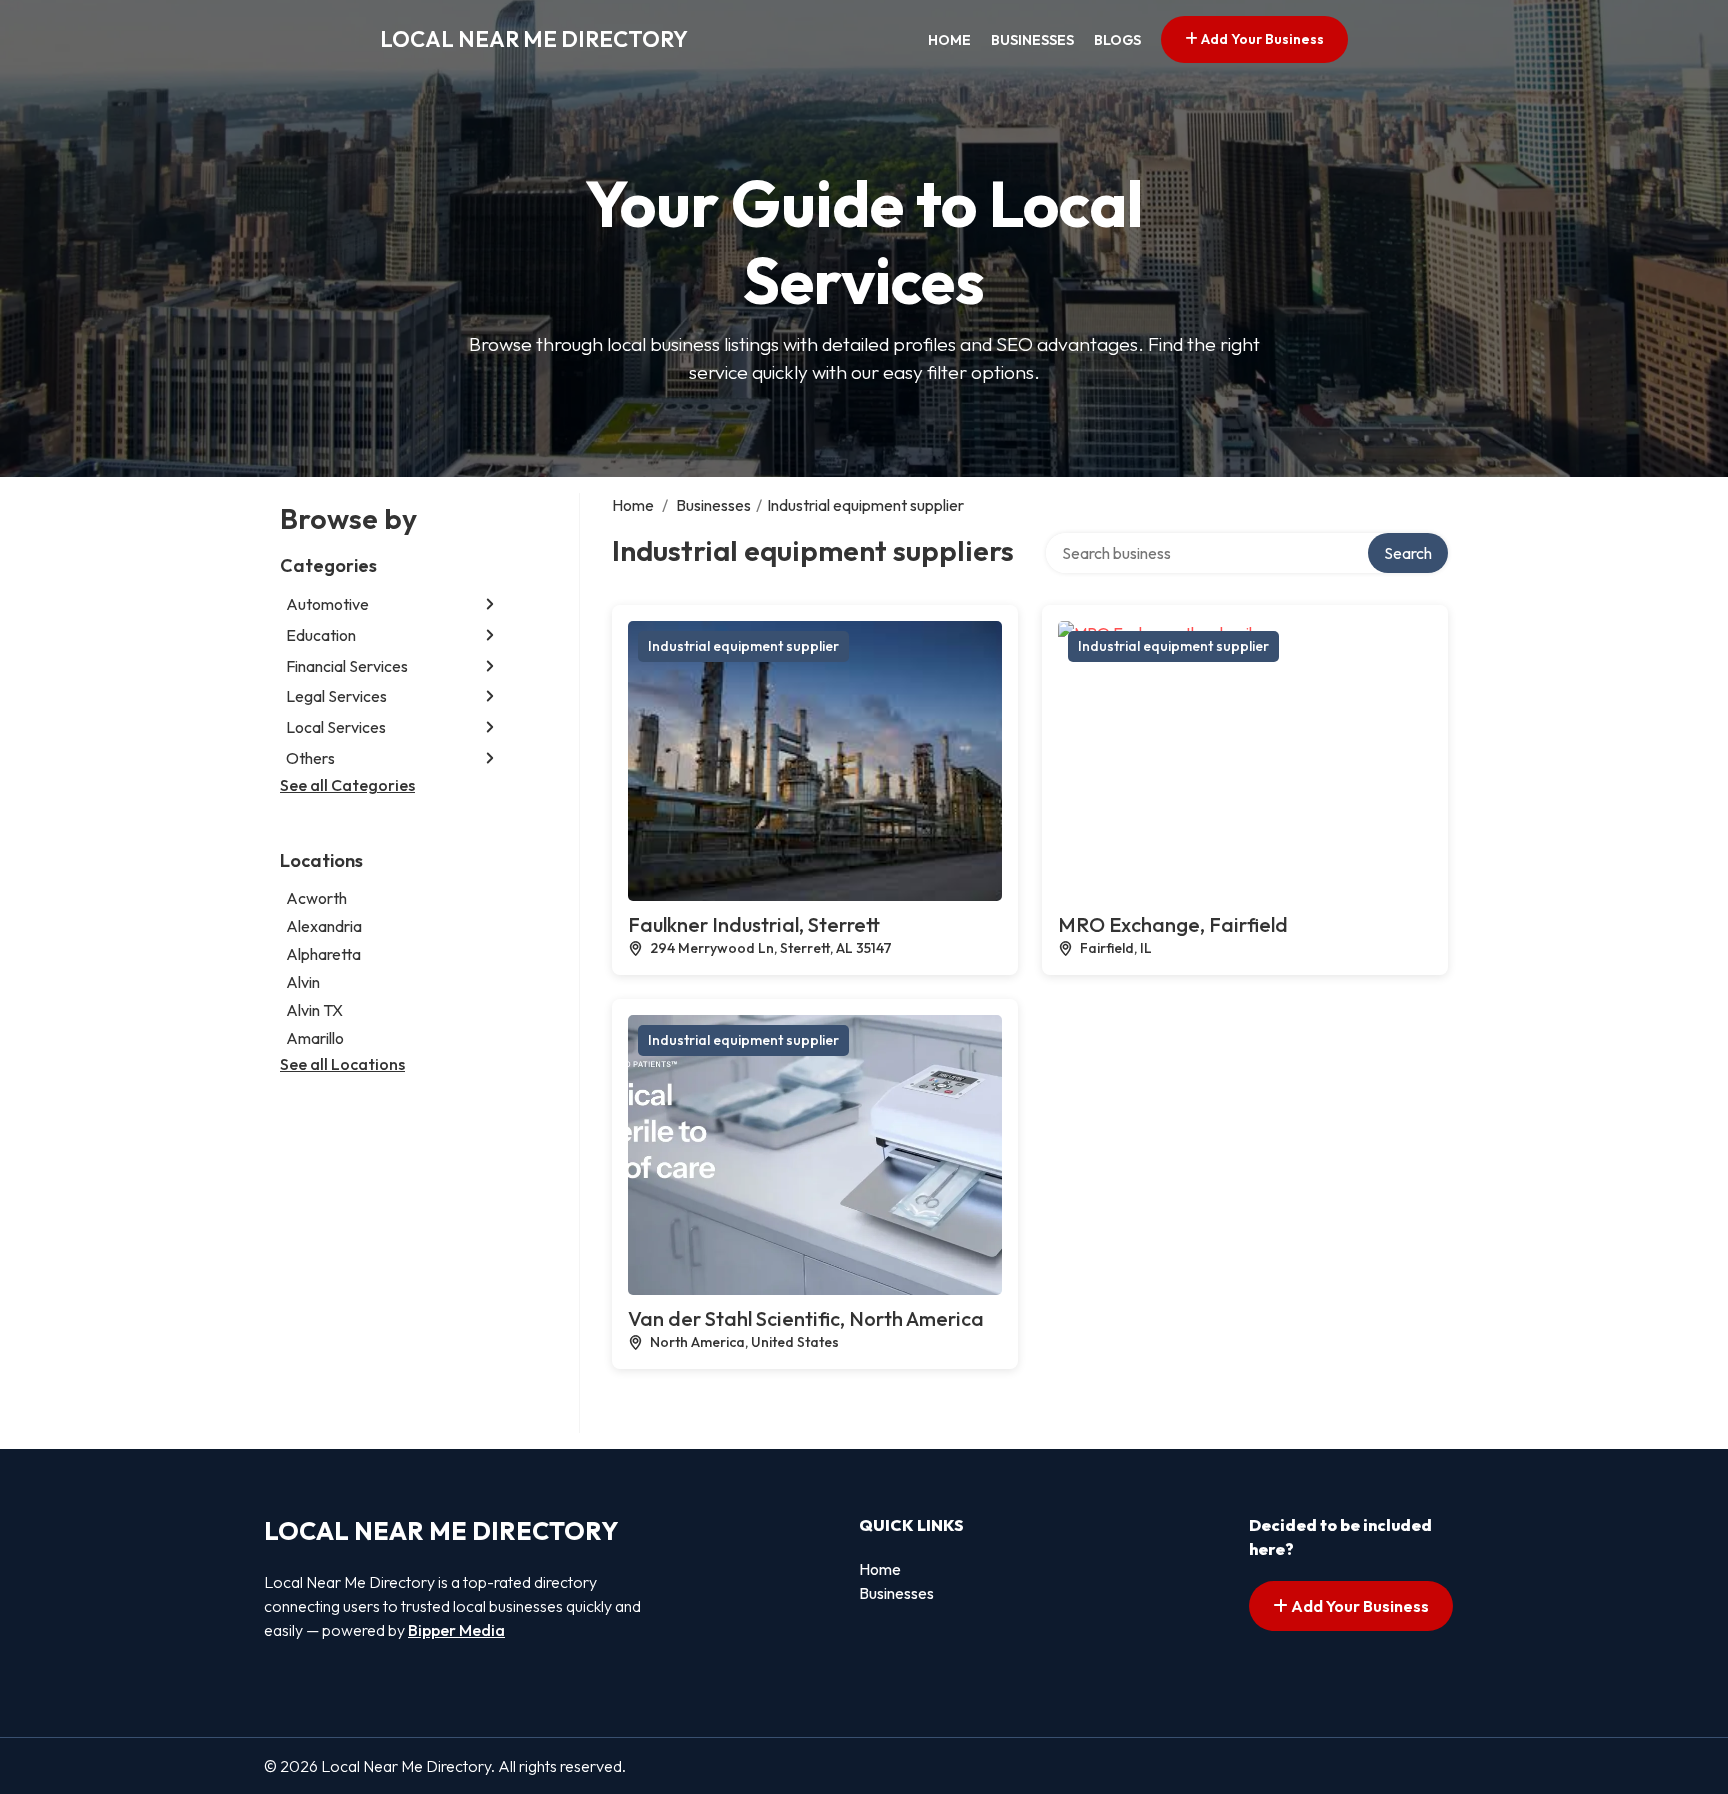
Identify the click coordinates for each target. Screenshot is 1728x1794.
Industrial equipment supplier (743, 646)
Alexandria (324, 926)
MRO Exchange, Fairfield (1173, 924)
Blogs (1117, 40)
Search (1408, 553)
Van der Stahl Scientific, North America (806, 1318)
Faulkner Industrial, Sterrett (754, 924)
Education (321, 635)
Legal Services (336, 696)
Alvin (303, 982)
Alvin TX (314, 1010)
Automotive (327, 604)
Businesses (1032, 40)
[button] (490, 604)
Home (949, 40)
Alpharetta (323, 954)
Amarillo (315, 1038)
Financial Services (347, 666)
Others (310, 758)
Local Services (336, 727)
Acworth (316, 898)
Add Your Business (1261, 39)
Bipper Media (456, 1630)
